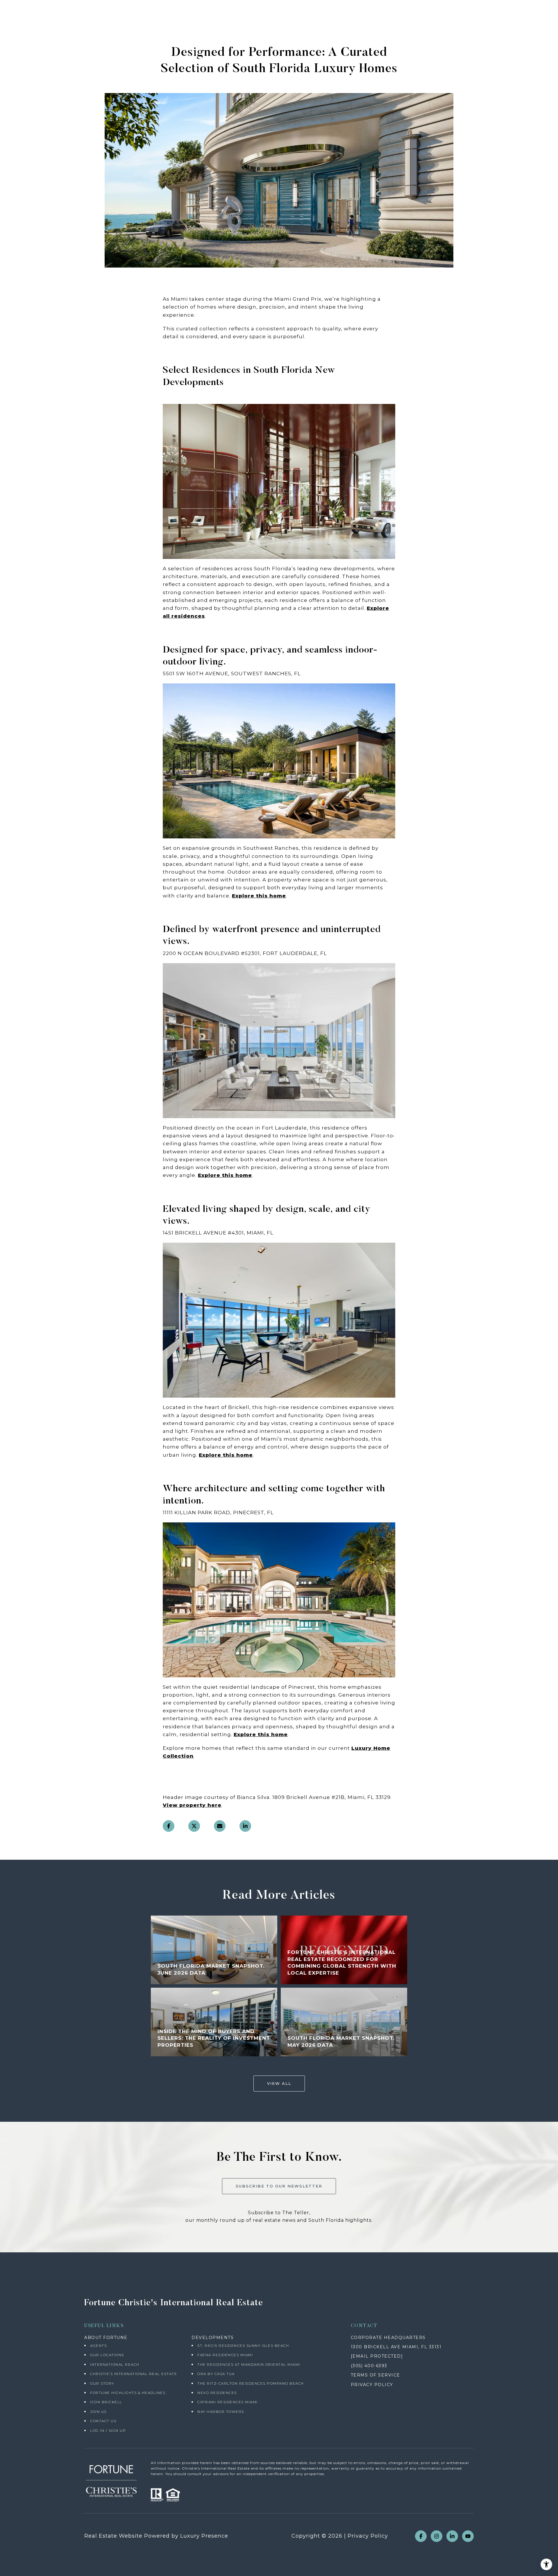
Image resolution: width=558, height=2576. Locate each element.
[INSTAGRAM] (437, 2536)
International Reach (115, 2364)
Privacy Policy (368, 2536)
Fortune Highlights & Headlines (128, 2393)
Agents (98, 2346)
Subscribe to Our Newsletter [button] (279, 2186)
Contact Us (103, 2421)
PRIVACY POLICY (372, 2385)
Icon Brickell (106, 2402)
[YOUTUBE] (468, 2536)
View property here (192, 1805)
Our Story (102, 2383)
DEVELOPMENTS (213, 2338)
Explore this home (259, 896)
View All (279, 2083)
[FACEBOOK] (421, 2536)
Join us (98, 2412)
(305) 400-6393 (369, 2366)
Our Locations (107, 2355)
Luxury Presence (204, 2536)
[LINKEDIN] (452, 2536)
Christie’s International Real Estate (134, 2374)
